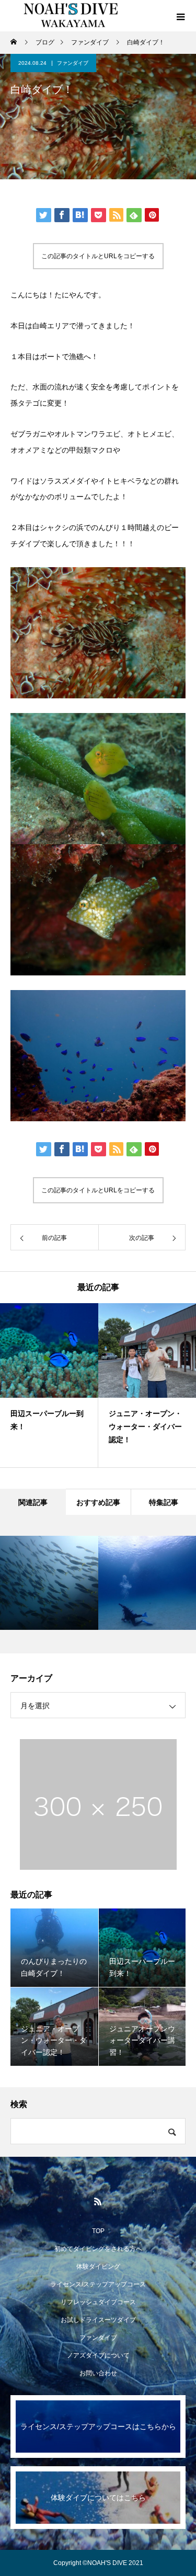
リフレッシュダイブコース (98, 2302)
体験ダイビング (98, 2267)
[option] (49, 1385)
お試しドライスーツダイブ (98, 2320)
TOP (98, 2231)
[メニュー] (180, 16)
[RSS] (98, 2201)
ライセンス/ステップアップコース (98, 2284)
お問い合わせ (98, 2373)
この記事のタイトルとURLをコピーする (98, 256)
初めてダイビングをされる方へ (98, 2249)
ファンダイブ (73, 63)
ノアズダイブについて (98, 2355)
